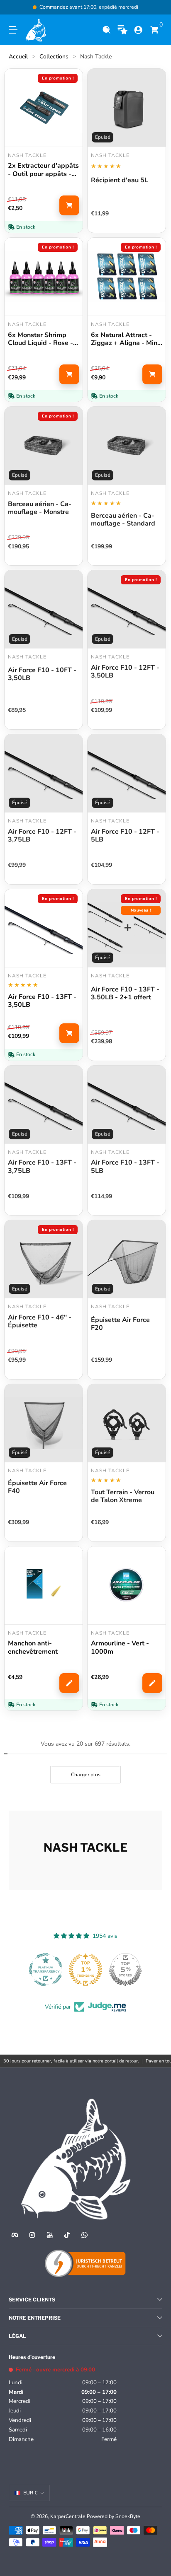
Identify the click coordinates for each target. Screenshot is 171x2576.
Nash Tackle (96, 57)
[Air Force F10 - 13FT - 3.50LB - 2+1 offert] (127, 928)
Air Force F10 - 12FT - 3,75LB (42, 836)
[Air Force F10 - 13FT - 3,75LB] (44, 1105)
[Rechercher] (106, 30)
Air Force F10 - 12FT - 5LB (125, 836)
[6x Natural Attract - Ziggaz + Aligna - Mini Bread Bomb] (127, 277)
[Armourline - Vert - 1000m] (127, 1585)
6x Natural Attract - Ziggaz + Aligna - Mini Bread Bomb (125, 339)
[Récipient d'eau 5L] (127, 108)
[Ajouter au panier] (69, 205)
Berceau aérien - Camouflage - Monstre (40, 508)
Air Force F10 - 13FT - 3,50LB (42, 1001)
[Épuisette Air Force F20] (127, 1259)
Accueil (18, 57)
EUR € (30, 2493)
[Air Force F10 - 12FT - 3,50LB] (127, 609)
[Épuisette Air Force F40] (44, 1423)
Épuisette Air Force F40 (37, 1487)
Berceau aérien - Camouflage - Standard (123, 520)
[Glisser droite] (156, 7)
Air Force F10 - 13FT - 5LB (125, 1167)
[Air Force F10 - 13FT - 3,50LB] (44, 928)
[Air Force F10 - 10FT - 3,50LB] (44, 609)
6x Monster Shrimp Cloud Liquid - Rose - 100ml (40, 339)
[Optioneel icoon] (123, 30)
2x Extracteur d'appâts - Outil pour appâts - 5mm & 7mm (43, 170)
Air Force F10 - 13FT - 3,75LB (42, 1167)
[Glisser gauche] (15, 7)
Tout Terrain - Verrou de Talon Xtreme (123, 1496)
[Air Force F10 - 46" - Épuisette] (44, 1259)
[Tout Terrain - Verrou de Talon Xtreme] (127, 1423)
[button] (106, 30)
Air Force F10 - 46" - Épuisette (40, 1322)
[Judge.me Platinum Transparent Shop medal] (125, 1970)
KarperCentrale (68, 2516)
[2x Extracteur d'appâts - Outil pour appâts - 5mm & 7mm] (44, 108)
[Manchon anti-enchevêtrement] (44, 1585)
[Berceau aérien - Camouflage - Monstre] (44, 446)
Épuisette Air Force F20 (120, 1324)
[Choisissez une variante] (69, 1683)
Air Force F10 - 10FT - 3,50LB (42, 674)
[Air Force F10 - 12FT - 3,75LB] (44, 773)
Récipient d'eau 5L (120, 181)
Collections (54, 57)
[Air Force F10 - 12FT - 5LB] (127, 773)
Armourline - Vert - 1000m (120, 1647)
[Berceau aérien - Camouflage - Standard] (127, 446)
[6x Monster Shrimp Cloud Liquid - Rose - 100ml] (44, 277)
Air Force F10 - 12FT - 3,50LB (125, 672)
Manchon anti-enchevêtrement (33, 1647)
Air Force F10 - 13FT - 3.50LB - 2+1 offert (125, 994)
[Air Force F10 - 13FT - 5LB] (127, 1105)
